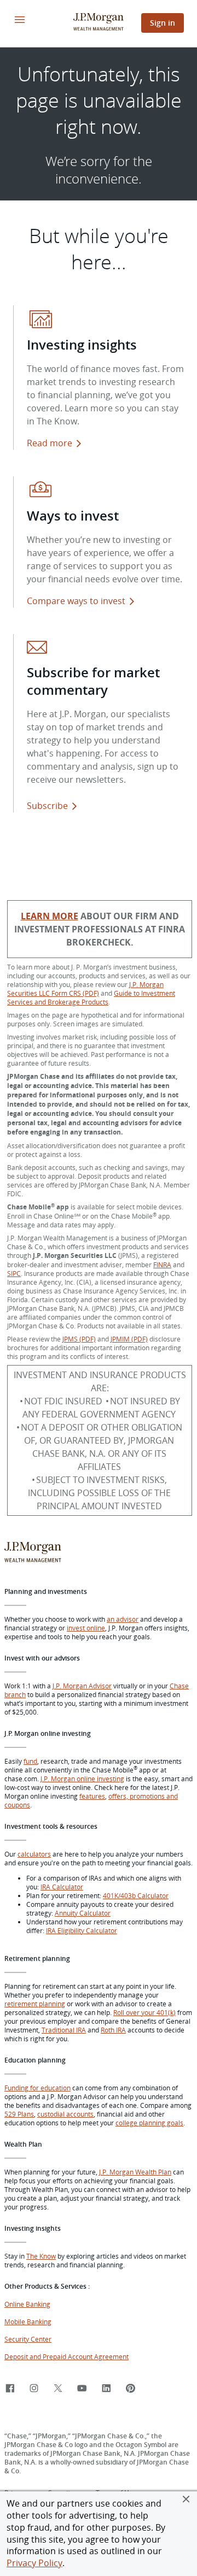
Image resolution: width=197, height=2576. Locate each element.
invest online (86, 1628)
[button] (186, 2499)
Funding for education (37, 2088)
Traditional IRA (64, 2030)
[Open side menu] (20, 20)
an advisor (123, 1619)
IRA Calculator (62, 1887)
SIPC (14, 1273)
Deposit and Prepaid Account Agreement (66, 2356)
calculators (34, 1854)
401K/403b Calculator (136, 1895)
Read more (50, 443)
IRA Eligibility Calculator (82, 1930)
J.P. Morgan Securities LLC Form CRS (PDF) (85, 989)
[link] (10, 2389)
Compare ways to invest (83, 601)
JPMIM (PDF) (129, 1339)
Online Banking (27, 2304)
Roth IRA (113, 2030)
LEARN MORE (50, 916)
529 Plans (19, 2114)
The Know (41, 2256)
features (92, 1796)
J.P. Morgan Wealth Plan (135, 2172)
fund (30, 1761)
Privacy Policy (34, 2563)
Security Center (28, 2339)
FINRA (162, 1265)
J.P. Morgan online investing (82, 1779)
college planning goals (149, 2123)
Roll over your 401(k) (144, 2012)
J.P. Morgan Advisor (82, 1686)
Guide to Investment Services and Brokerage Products (91, 997)
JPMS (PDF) (79, 1339)
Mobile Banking (28, 2321)
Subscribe (47, 806)
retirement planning (35, 2004)
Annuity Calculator (83, 1913)
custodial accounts (65, 2114)
